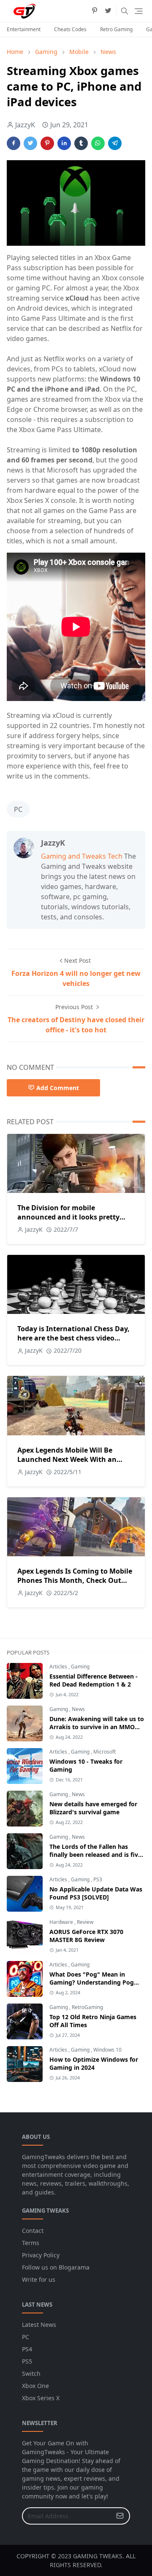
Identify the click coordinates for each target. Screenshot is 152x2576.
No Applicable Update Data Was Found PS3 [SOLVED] (96, 1893)
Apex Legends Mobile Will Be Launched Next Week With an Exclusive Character (67, 1459)
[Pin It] (47, 143)
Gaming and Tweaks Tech (82, 856)
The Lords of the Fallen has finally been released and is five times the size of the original (95, 1855)
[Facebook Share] (14, 143)
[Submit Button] (120, 2516)
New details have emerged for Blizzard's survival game (93, 1808)
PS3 (98, 1879)
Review (85, 1922)
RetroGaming (87, 2007)
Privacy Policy (41, 2255)
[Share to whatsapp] (98, 143)
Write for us (39, 2279)
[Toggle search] (125, 11)
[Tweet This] (30, 143)
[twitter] (108, 11)
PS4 (27, 2349)
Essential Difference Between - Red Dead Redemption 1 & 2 (94, 1680)
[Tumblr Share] (81, 143)
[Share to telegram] (115, 143)
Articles (59, 1667)
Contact (33, 2231)
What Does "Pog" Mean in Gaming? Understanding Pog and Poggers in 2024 (92, 1982)
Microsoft (104, 1752)
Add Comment (58, 1088)
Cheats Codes (70, 29)
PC (18, 809)
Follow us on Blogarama (56, 2267)
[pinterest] (95, 11)
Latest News (39, 2325)
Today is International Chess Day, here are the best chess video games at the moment (73, 1338)
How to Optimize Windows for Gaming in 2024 (94, 2063)
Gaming (80, 1667)
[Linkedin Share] (64, 143)
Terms (31, 2243)
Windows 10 (107, 2050)
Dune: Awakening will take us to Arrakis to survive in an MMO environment (97, 1727)
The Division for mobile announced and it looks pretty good (68, 1217)
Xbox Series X (41, 2398)
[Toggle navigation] (139, 11)
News (78, 1709)
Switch (31, 2373)
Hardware (62, 1922)
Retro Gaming (116, 29)
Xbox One (35, 2386)
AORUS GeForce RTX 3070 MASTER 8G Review (86, 1936)
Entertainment (24, 29)
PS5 (27, 2361)
